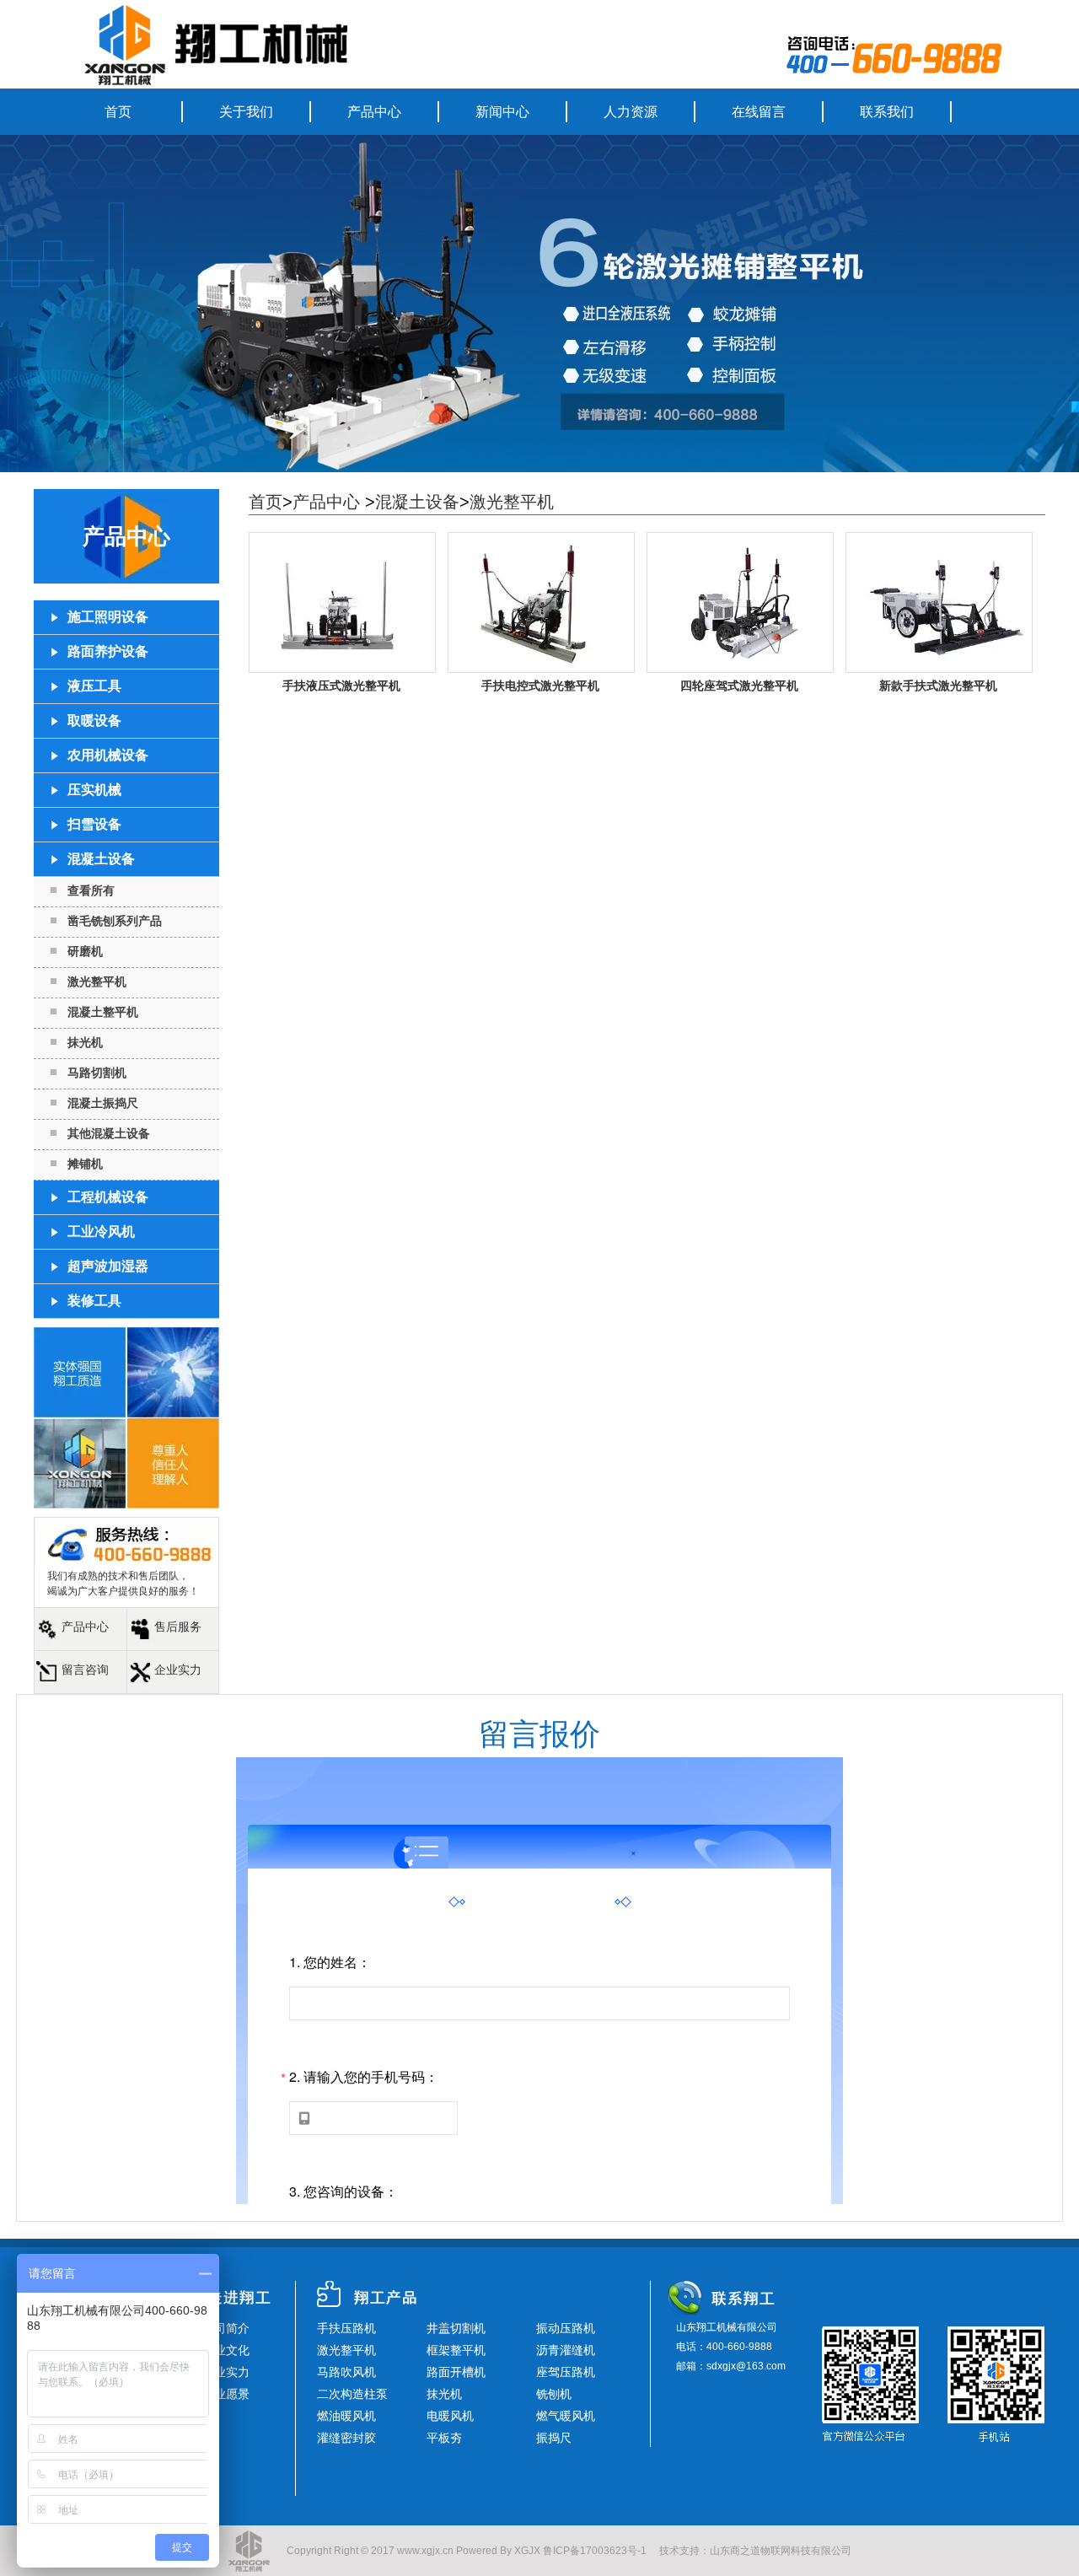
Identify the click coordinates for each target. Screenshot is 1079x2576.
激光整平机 (97, 981)
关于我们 (246, 112)
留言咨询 (85, 1670)
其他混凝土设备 (109, 1133)
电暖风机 (450, 2416)
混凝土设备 (417, 502)
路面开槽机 (456, 2372)
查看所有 (91, 890)
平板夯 (444, 2438)
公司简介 (226, 2328)
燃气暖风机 (566, 2416)
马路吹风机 (346, 2372)
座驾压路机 (566, 2372)
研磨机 (85, 951)
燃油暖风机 (346, 2416)
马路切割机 (97, 1073)
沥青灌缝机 (566, 2350)
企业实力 (178, 1670)
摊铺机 (85, 1164)
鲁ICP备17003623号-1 (595, 2551)
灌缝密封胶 (346, 2438)
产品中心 (374, 112)
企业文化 (226, 2350)
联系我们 (887, 112)
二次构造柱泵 (352, 2394)
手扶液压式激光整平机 (341, 686)
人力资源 (631, 112)
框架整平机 (456, 2350)
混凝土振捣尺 (103, 1103)
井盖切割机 (456, 2328)
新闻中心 (502, 112)
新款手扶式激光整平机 (938, 686)
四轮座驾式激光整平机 (739, 686)
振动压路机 (566, 2328)
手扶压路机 (346, 2328)
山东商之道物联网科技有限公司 (781, 2551)
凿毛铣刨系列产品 (115, 921)
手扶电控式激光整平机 (540, 686)
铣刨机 (554, 2394)
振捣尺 (554, 2438)
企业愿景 (226, 2394)
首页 (118, 112)
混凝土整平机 (103, 1012)
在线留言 (759, 112)
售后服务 (178, 1627)
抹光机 (85, 1042)
